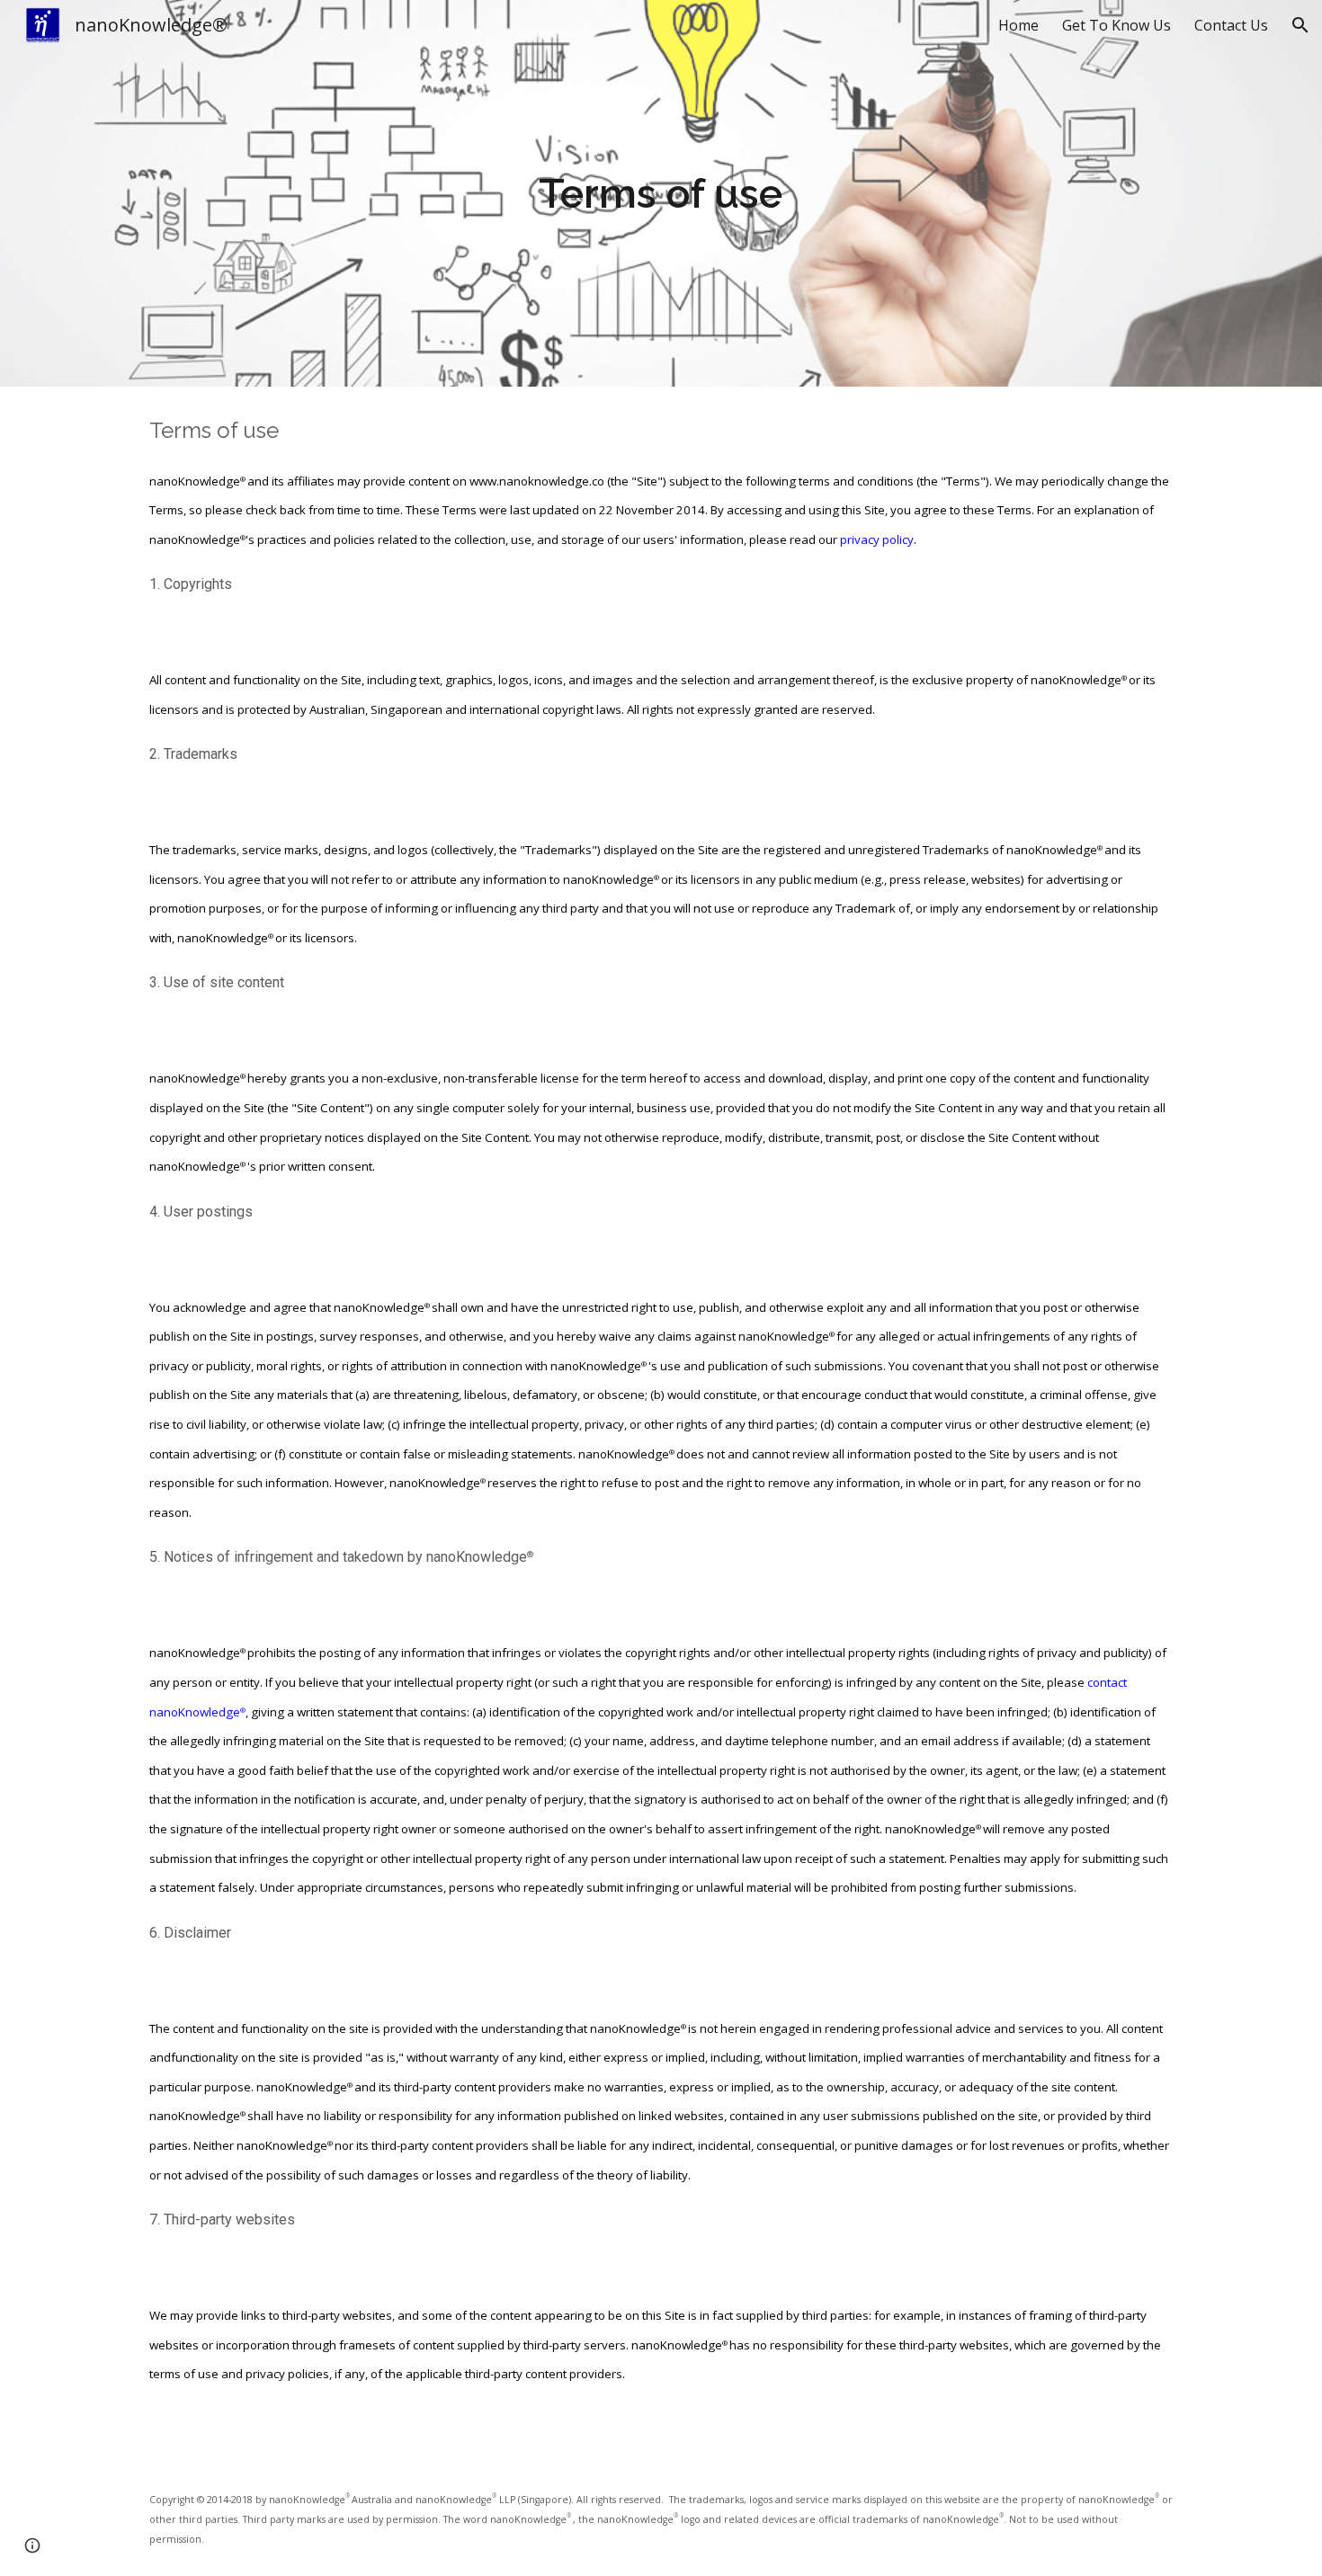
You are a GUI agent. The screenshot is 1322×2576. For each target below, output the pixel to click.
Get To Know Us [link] (1117, 25)
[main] (661, 194)
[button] (1300, 25)
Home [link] (1018, 25)
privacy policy (877, 539)
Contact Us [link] (1231, 25)
